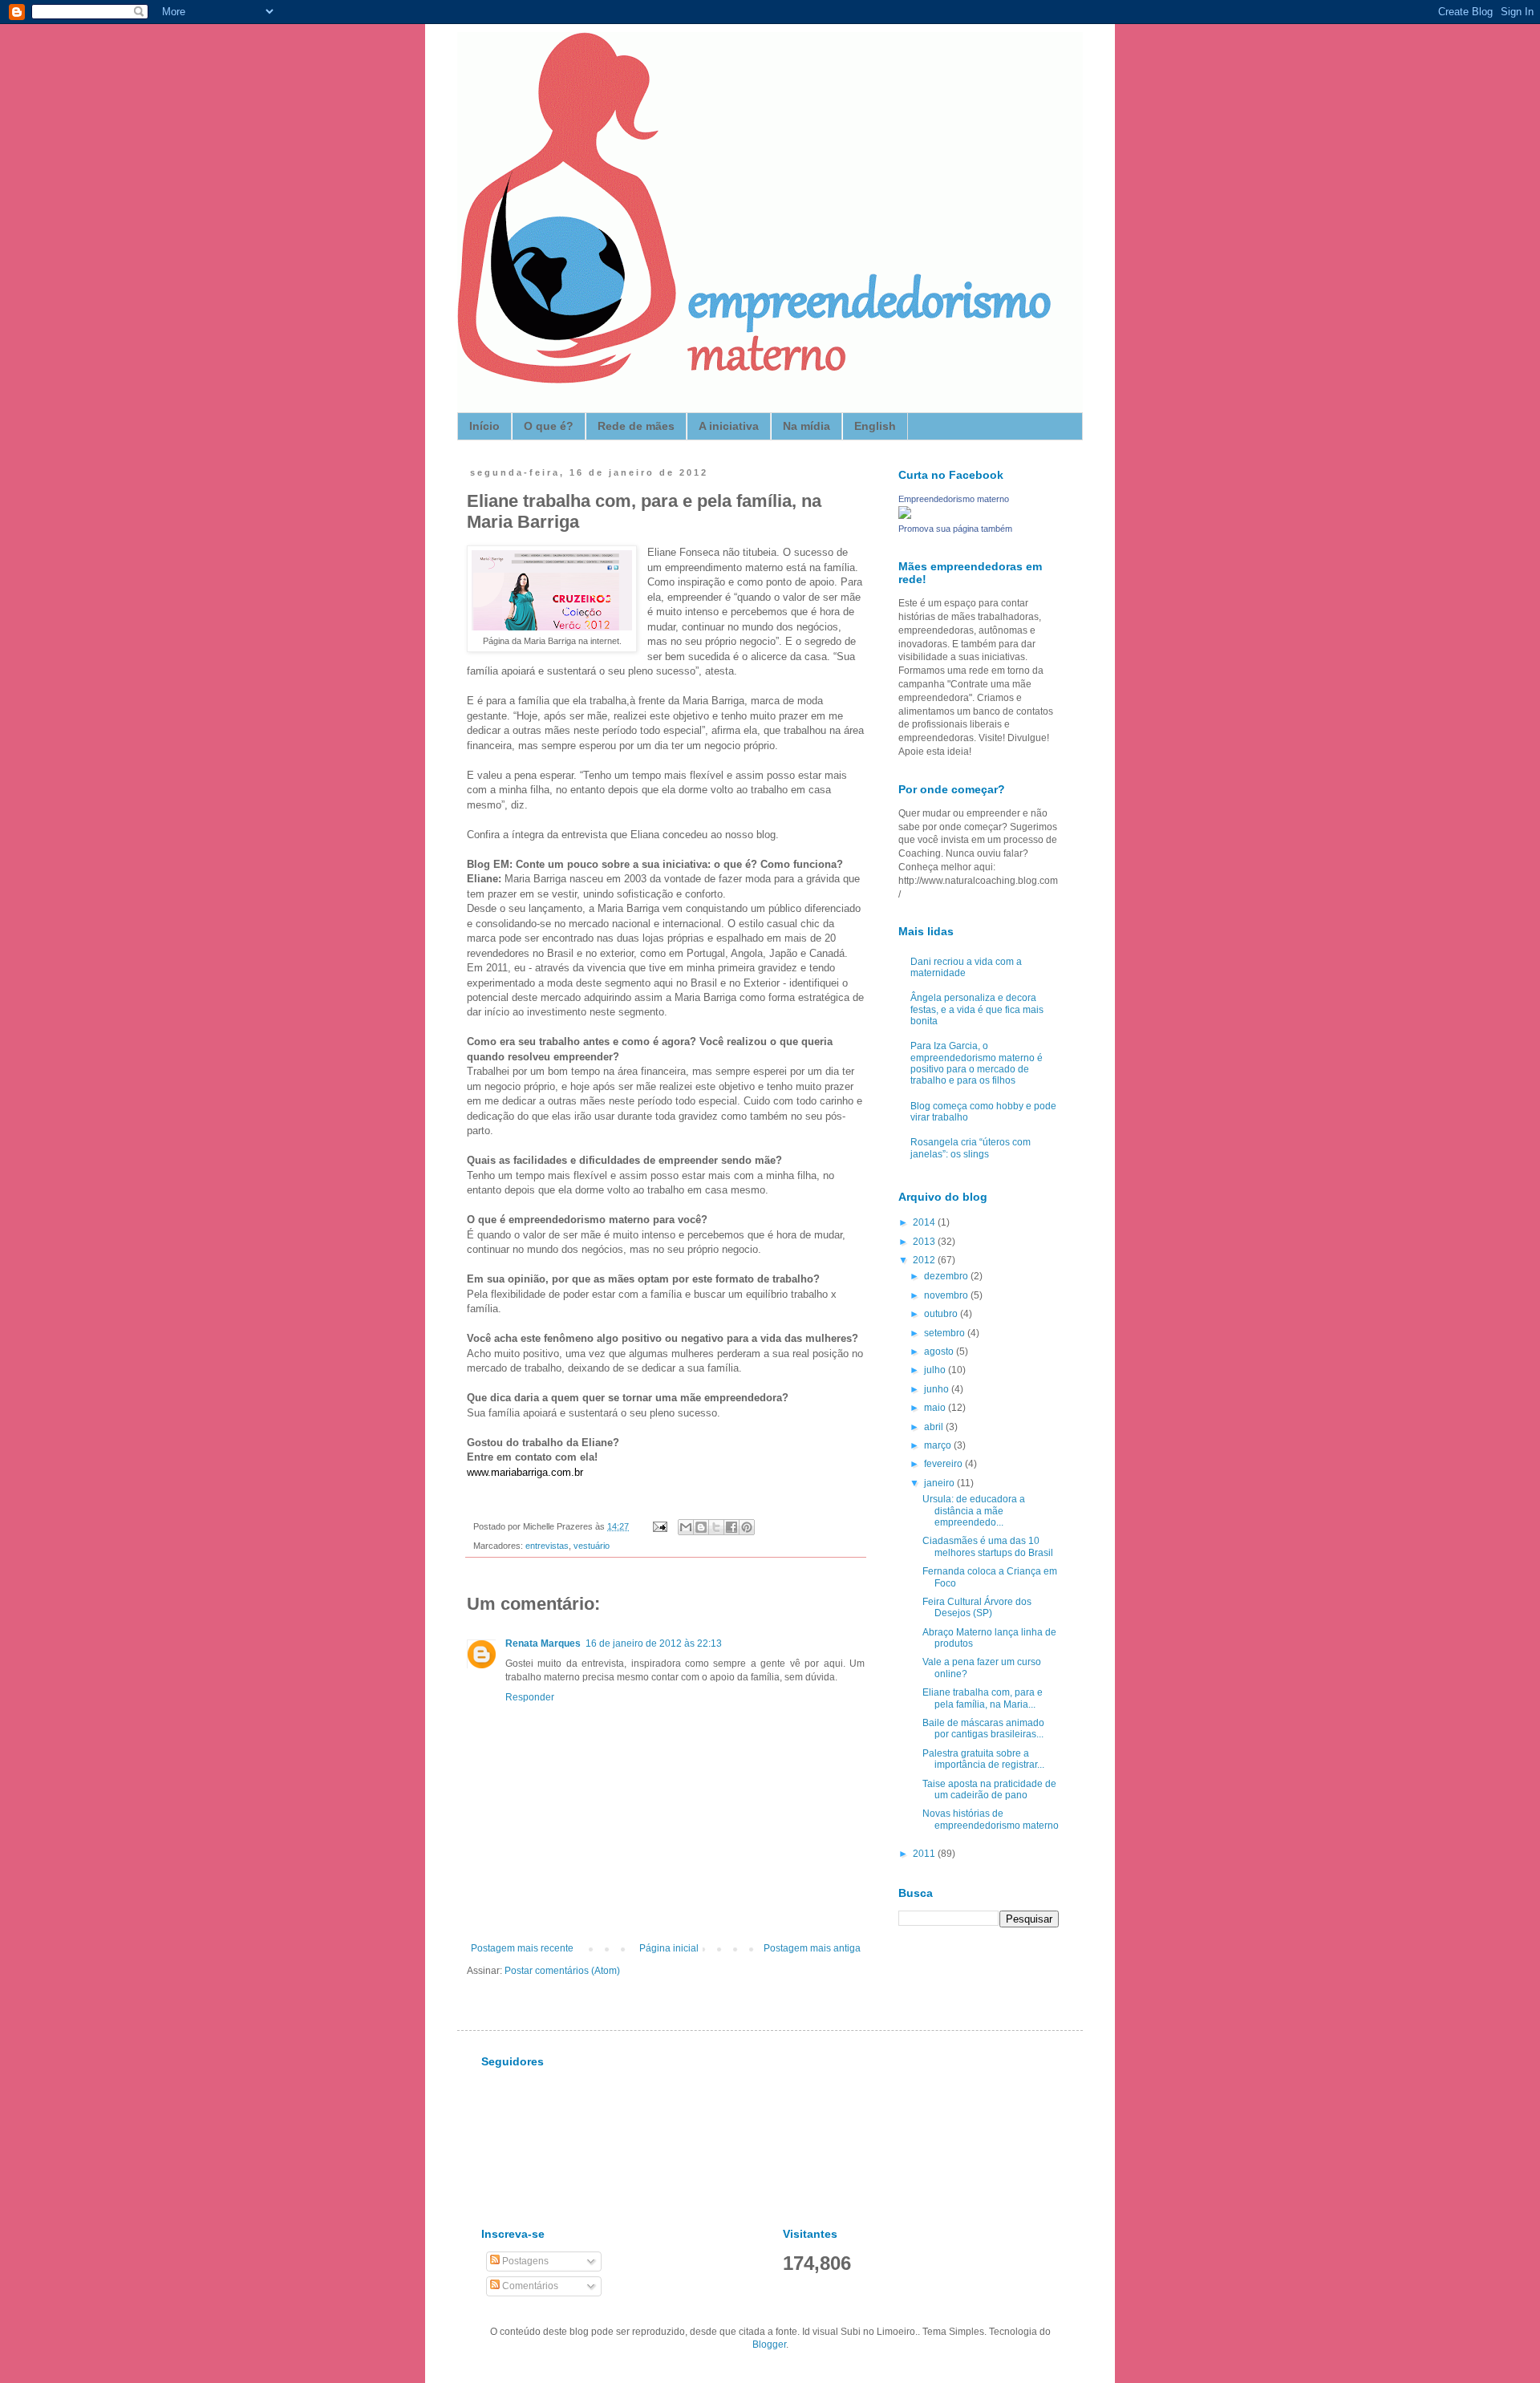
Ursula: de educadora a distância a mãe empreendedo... (974, 1511)
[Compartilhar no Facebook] (731, 1527)
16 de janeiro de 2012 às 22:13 (654, 1643)
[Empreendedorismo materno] (905, 516)
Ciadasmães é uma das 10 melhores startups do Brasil (988, 1546)
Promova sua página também (955, 529)
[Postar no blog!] (701, 1527)
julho (936, 1370)
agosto (940, 1352)
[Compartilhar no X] (716, 1527)
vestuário (592, 1546)
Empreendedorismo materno (954, 499)
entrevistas (547, 1546)
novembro (947, 1295)
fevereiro (944, 1464)
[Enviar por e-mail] (686, 1527)
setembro (946, 1333)
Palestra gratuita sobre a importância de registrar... (983, 1759)
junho (938, 1389)
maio (936, 1408)
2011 (925, 1854)
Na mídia (806, 426)
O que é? (549, 426)
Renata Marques (543, 1643)
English (875, 426)
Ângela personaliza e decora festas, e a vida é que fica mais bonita (977, 1009)
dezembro (947, 1276)
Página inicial (669, 1948)
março (939, 1445)
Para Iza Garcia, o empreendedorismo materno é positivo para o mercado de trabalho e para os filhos (977, 1063)
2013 (925, 1242)
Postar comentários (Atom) (562, 1971)
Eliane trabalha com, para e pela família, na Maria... (983, 1698)
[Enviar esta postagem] (659, 1526)
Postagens (524, 2261)
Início (484, 426)
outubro (942, 1314)
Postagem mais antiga (812, 1948)
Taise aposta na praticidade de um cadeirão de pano (989, 1789)
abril (935, 1427)
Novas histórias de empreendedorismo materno (991, 1819)
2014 (925, 1222)
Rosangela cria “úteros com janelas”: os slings (971, 1148)
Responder (530, 1697)
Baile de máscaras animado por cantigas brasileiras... (983, 1728)
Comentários (529, 2286)
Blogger (769, 2344)
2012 (925, 1260)
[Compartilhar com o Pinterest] (747, 1527)
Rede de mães (636, 426)
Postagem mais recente (522, 1948)
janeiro (940, 1483)
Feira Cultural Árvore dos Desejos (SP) (977, 1607)
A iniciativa (729, 426)
